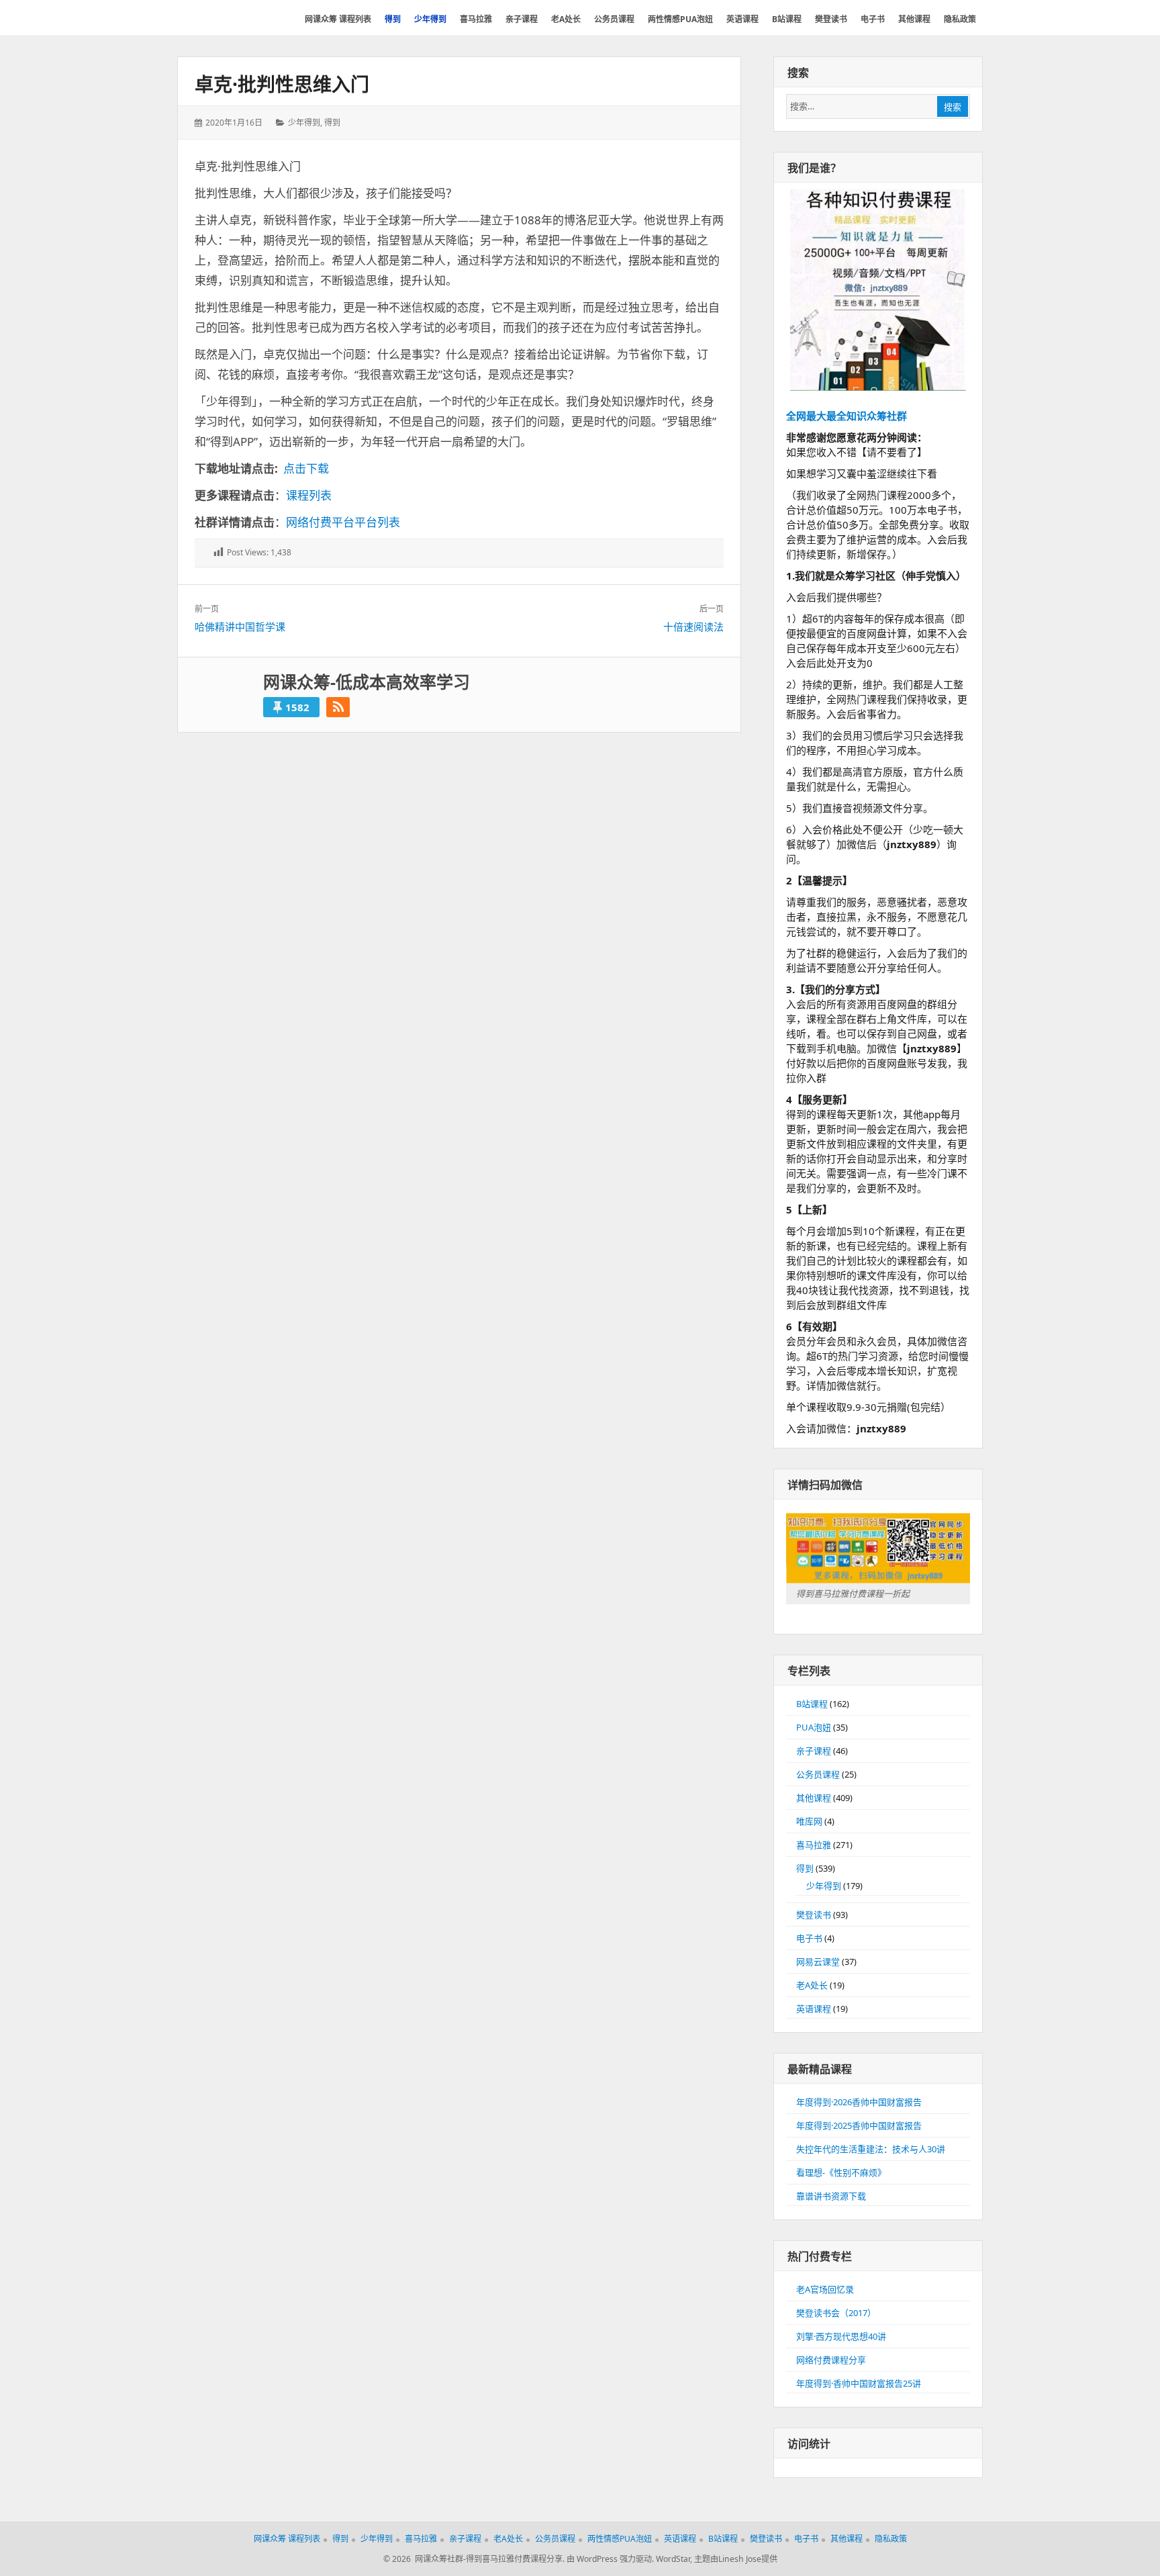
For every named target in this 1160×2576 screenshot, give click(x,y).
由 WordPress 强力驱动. (610, 2559)
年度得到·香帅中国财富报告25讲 (859, 2383)
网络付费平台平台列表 (343, 522)
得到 (332, 123)
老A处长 (812, 1985)
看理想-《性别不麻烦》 (841, 2172)
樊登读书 (814, 1915)
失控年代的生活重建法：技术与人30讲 (871, 2149)
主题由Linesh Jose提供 (736, 2559)
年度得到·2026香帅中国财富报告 (859, 2102)
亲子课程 (814, 1751)
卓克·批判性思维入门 (282, 84)
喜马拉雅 (814, 1845)
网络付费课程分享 (831, 2360)
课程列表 (309, 495)
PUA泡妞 (814, 1727)
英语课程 (814, 2009)
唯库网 (809, 1821)
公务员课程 (818, 1774)
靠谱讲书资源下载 (831, 2196)
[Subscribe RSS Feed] (338, 707)
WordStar (673, 2559)
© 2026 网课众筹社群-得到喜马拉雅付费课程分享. (474, 2559)
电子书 (809, 1938)
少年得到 (304, 123)
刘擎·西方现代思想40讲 (841, 2336)
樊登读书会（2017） (836, 2313)
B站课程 (812, 1704)
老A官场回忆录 (825, 2289)
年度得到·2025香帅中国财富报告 (859, 2125)
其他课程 (814, 1798)
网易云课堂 (818, 1962)
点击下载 (306, 468)
